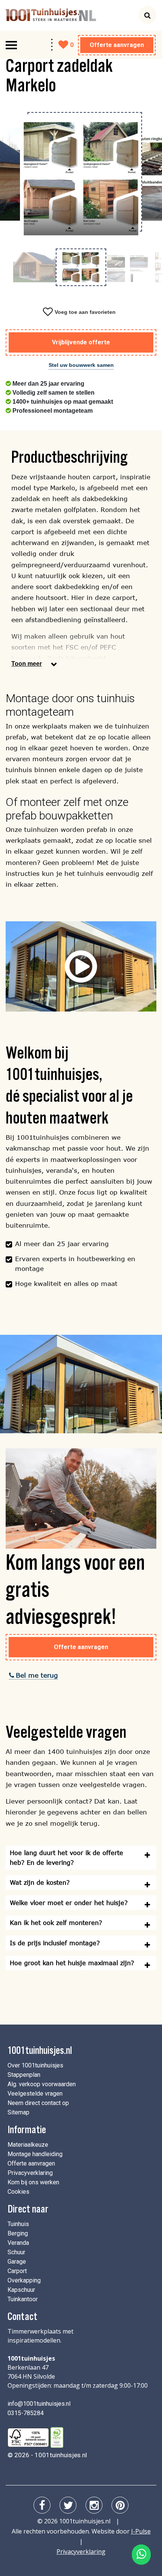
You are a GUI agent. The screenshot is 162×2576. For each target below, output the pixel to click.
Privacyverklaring (30, 2173)
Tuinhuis (18, 2224)
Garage (17, 2262)
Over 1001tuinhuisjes (35, 2065)
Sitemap (18, 2112)
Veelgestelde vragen (35, 2094)
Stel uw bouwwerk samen (81, 365)
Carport (17, 2271)
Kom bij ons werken (33, 2182)
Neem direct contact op (38, 2103)
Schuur (16, 2252)
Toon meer (27, 664)
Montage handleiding (35, 2154)
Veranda (18, 2243)
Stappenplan (24, 2075)
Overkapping (24, 2280)
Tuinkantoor (23, 2299)
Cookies (18, 2192)
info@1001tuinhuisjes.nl (39, 2404)
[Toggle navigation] (11, 45)
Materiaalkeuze (28, 2145)
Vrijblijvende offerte (81, 342)
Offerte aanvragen (117, 45)
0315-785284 (26, 2413)
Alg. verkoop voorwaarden (42, 2084)
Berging (18, 2233)
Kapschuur (21, 2290)
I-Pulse (141, 2531)
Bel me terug (37, 1675)
